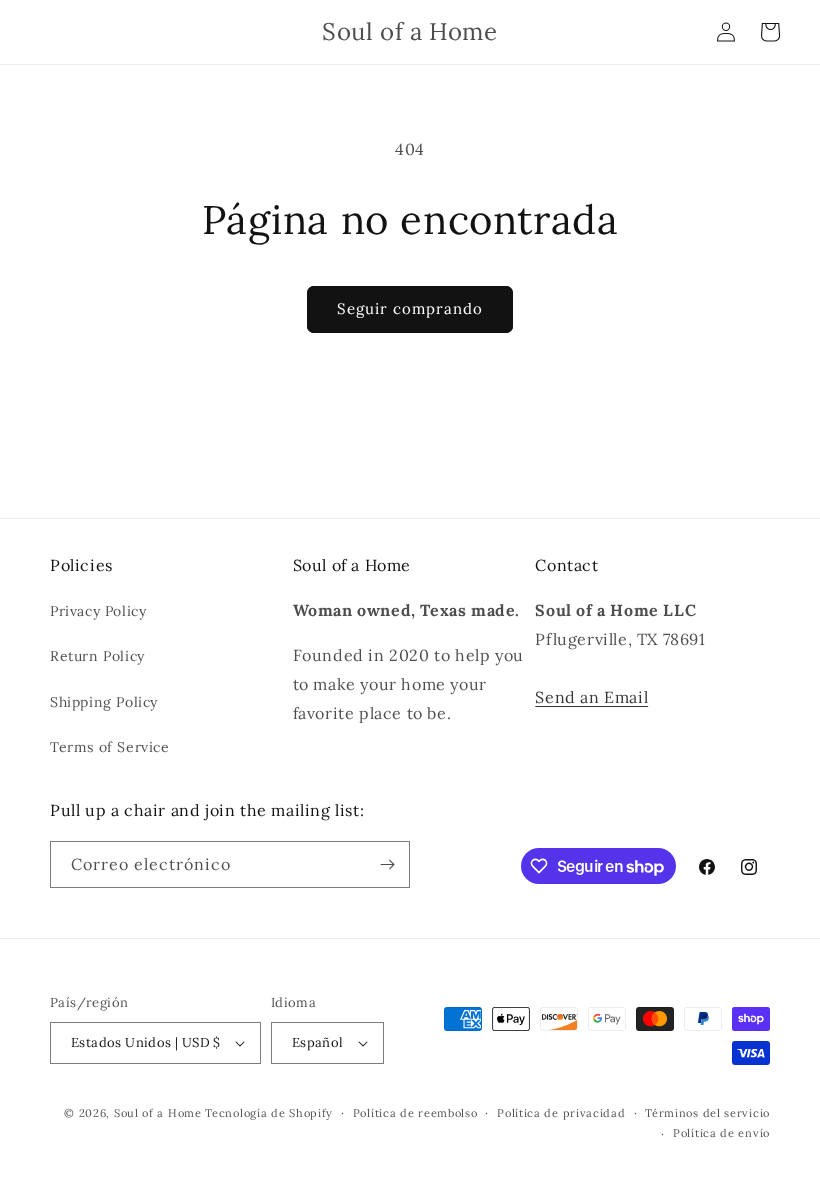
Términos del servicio (707, 1113)
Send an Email (591, 697)
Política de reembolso (415, 1113)
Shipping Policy (104, 702)
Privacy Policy (98, 611)
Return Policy (97, 656)
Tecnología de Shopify (269, 1113)
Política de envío (721, 1133)
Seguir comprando (410, 308)
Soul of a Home (158, 1113)
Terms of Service (110, 747)
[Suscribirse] (387, 864)
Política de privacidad (561, 1113)
